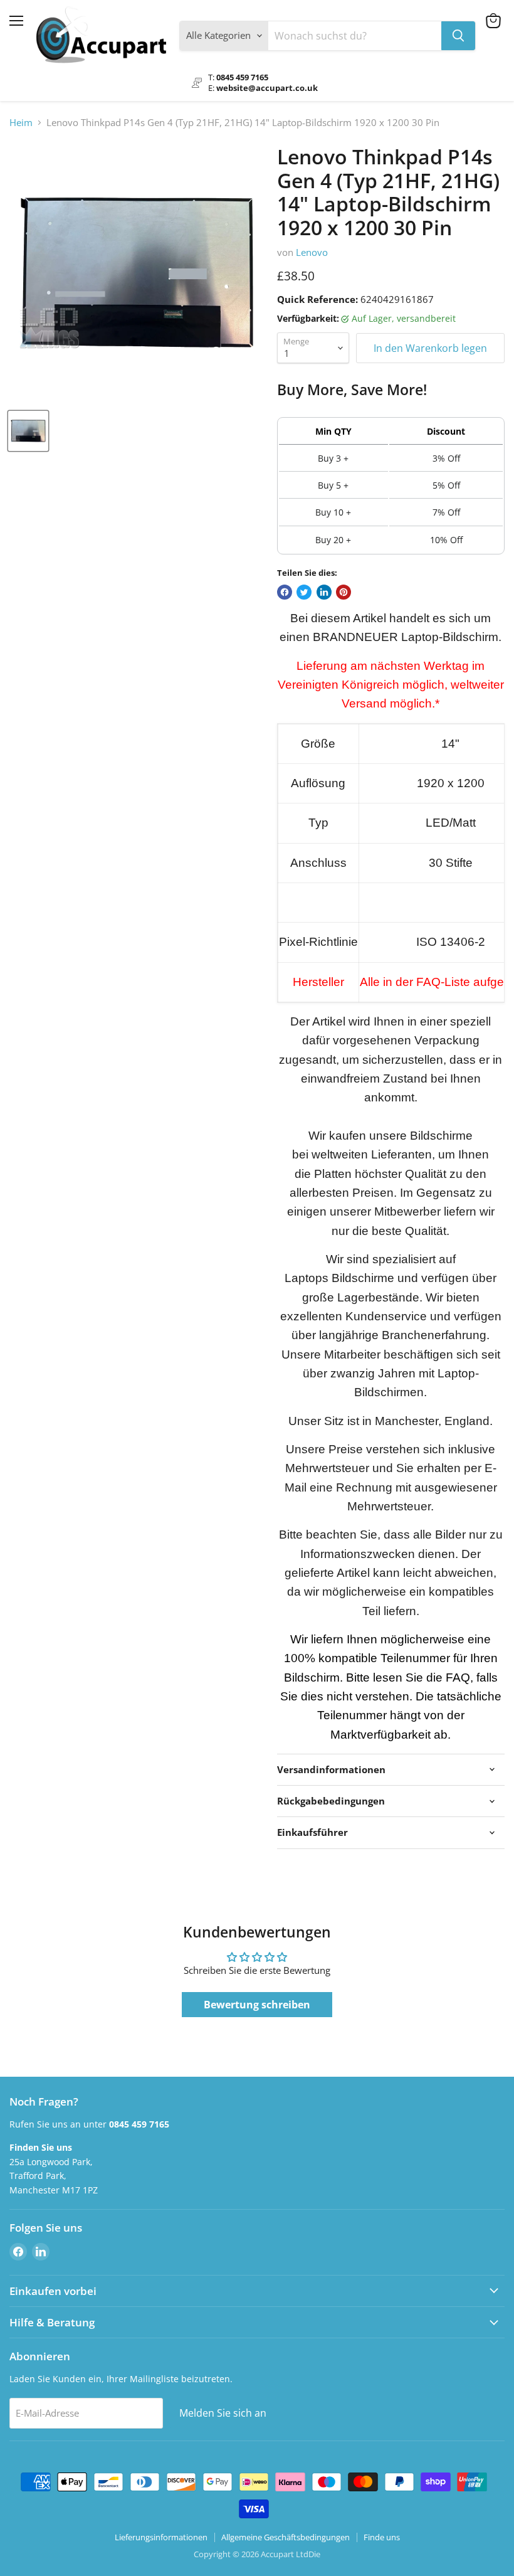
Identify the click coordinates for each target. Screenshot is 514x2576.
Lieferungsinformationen (161, 2537)
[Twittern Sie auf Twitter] (304, 592)
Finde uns (382, 2537)
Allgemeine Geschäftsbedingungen (286, 2537)
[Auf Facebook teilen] (285, 592)
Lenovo (312, 252)
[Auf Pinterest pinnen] (344, 592)
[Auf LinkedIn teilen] (324, 592)
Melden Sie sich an (223, 2413)
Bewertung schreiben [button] (257, 2005)
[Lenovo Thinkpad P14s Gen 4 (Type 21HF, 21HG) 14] (28, 431)
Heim (21, 123)
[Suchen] (458, 36)
